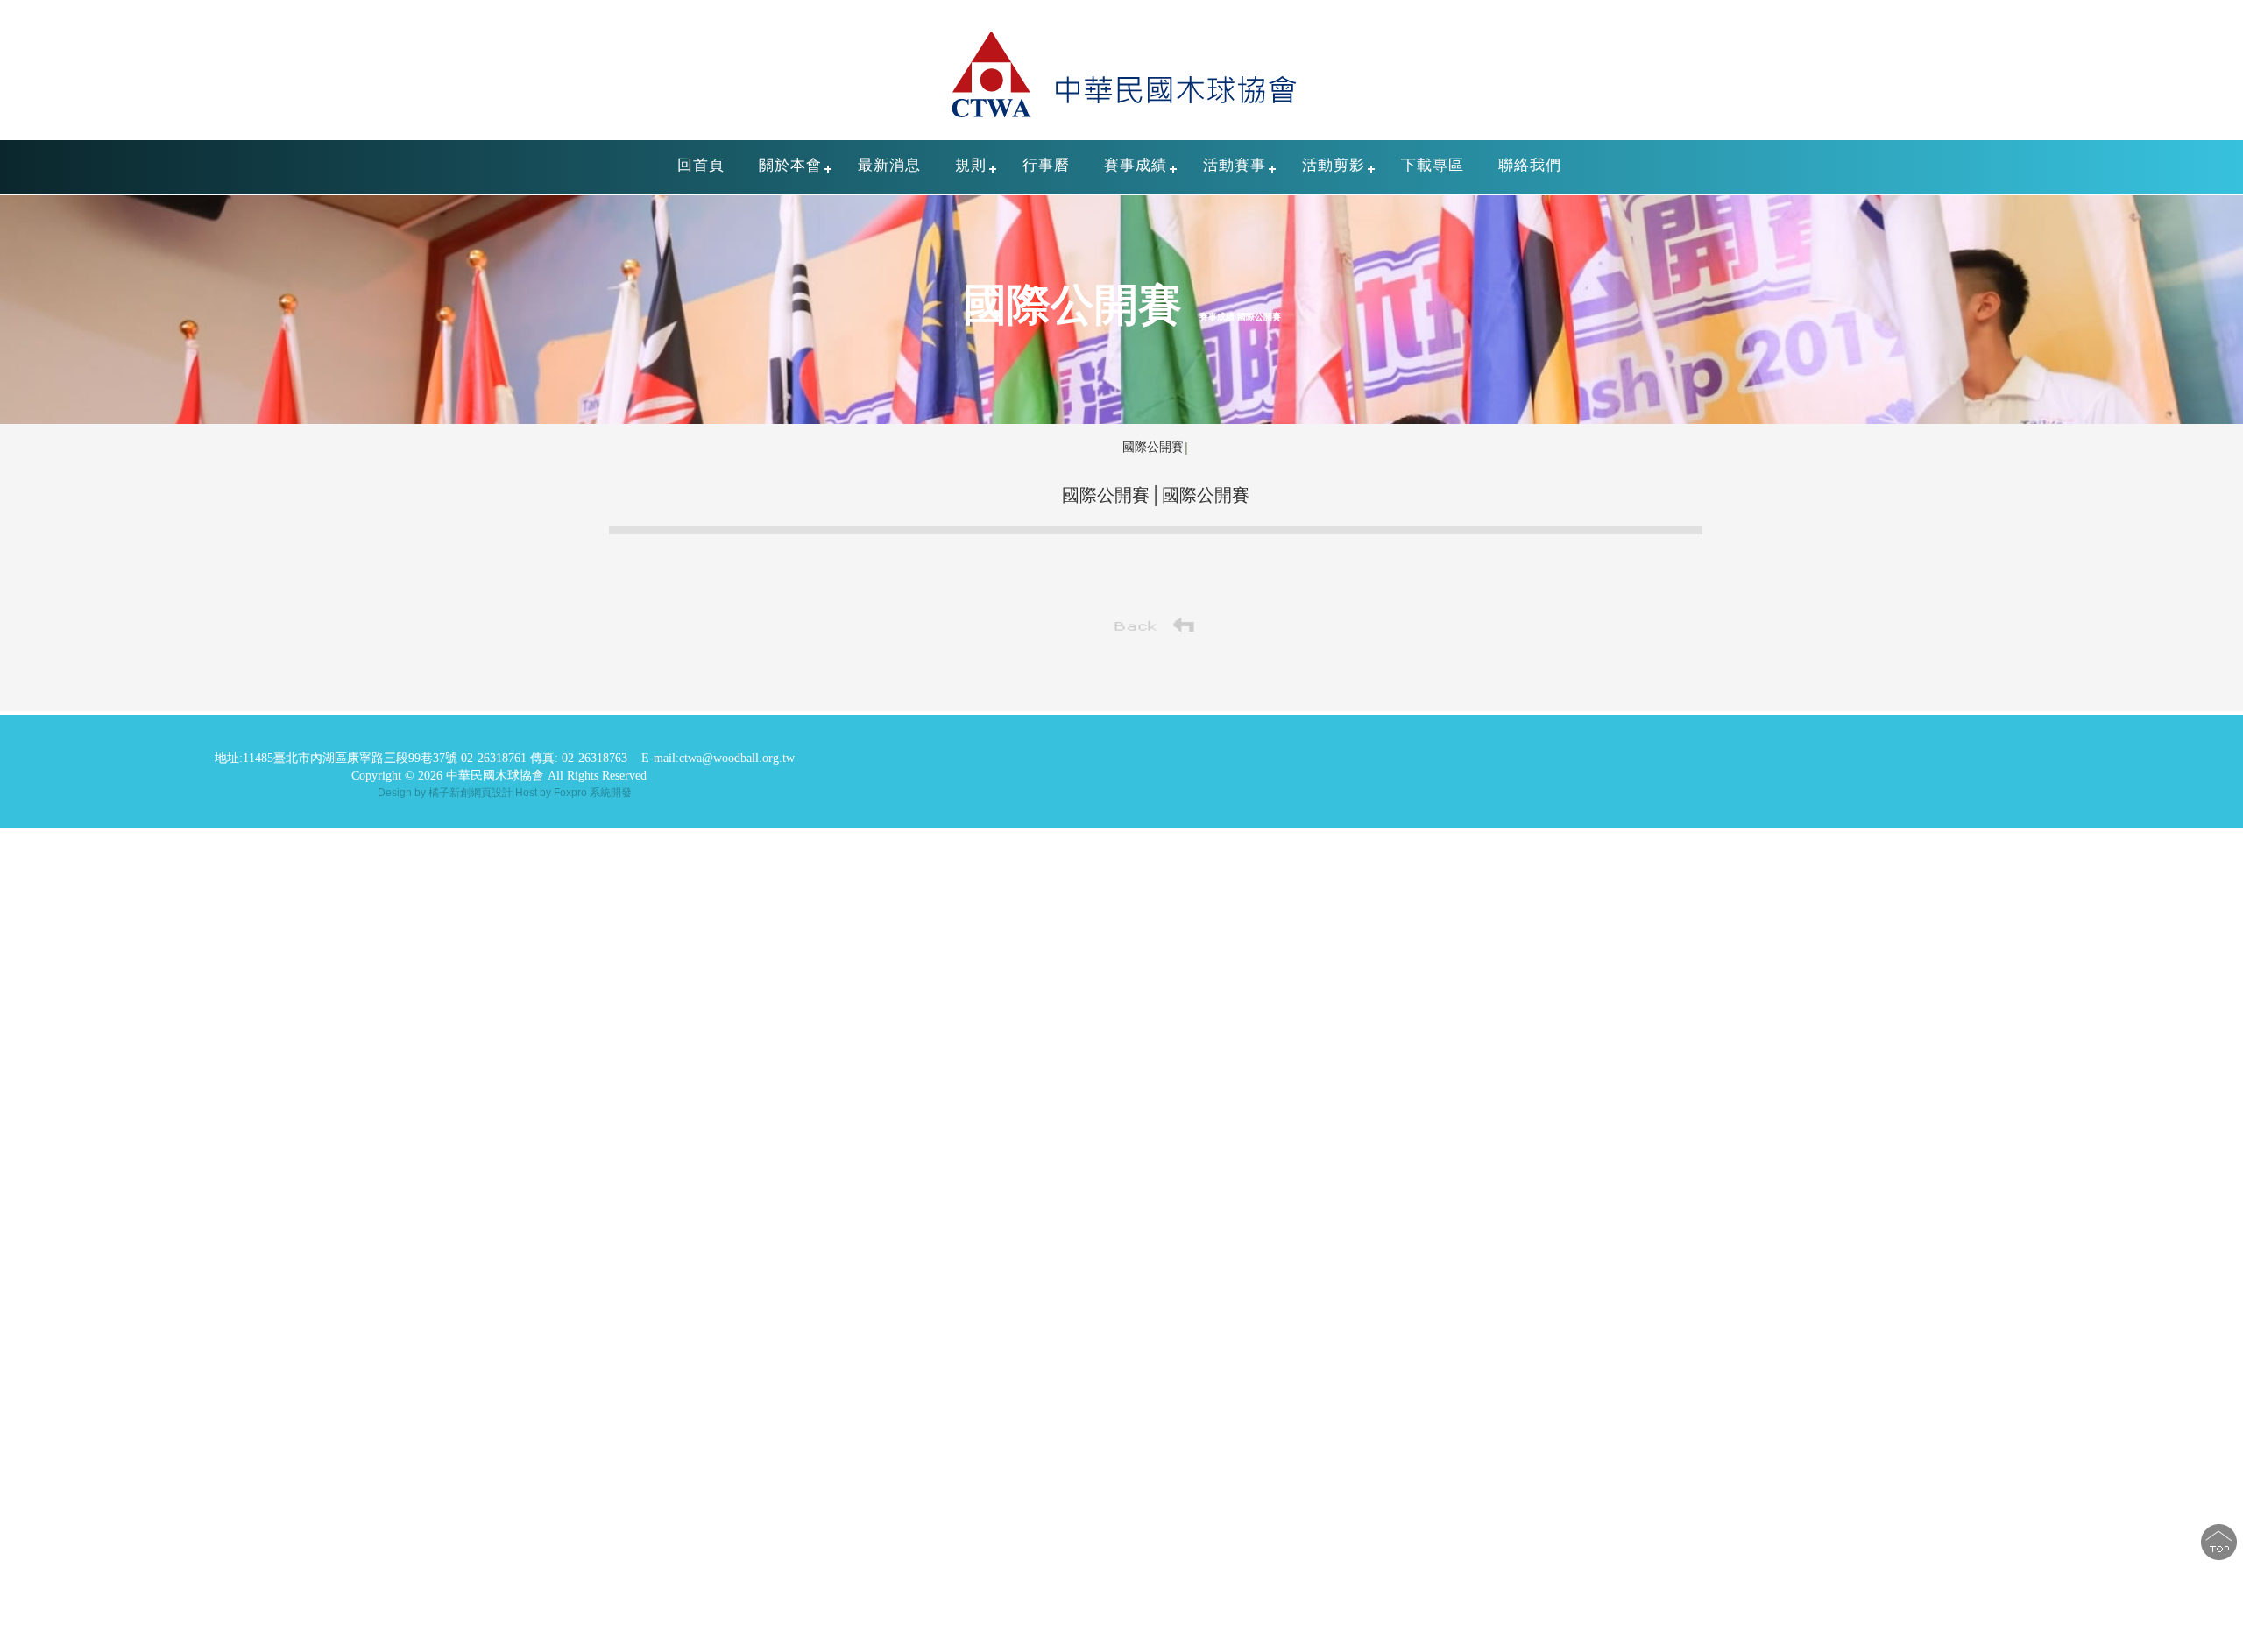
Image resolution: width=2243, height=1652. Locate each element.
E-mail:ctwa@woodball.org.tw (718, 758)
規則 (971, 165)
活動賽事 (1235, 165)
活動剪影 (1334, 165)
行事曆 (1046, 165)
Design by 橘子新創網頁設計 (446, 793)
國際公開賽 (1153, 447)
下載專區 (1433, 165)
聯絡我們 (1530, 165)
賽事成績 (1136, 165)
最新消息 (889, 165)
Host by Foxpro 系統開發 (573, 793)
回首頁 (701, 165)
